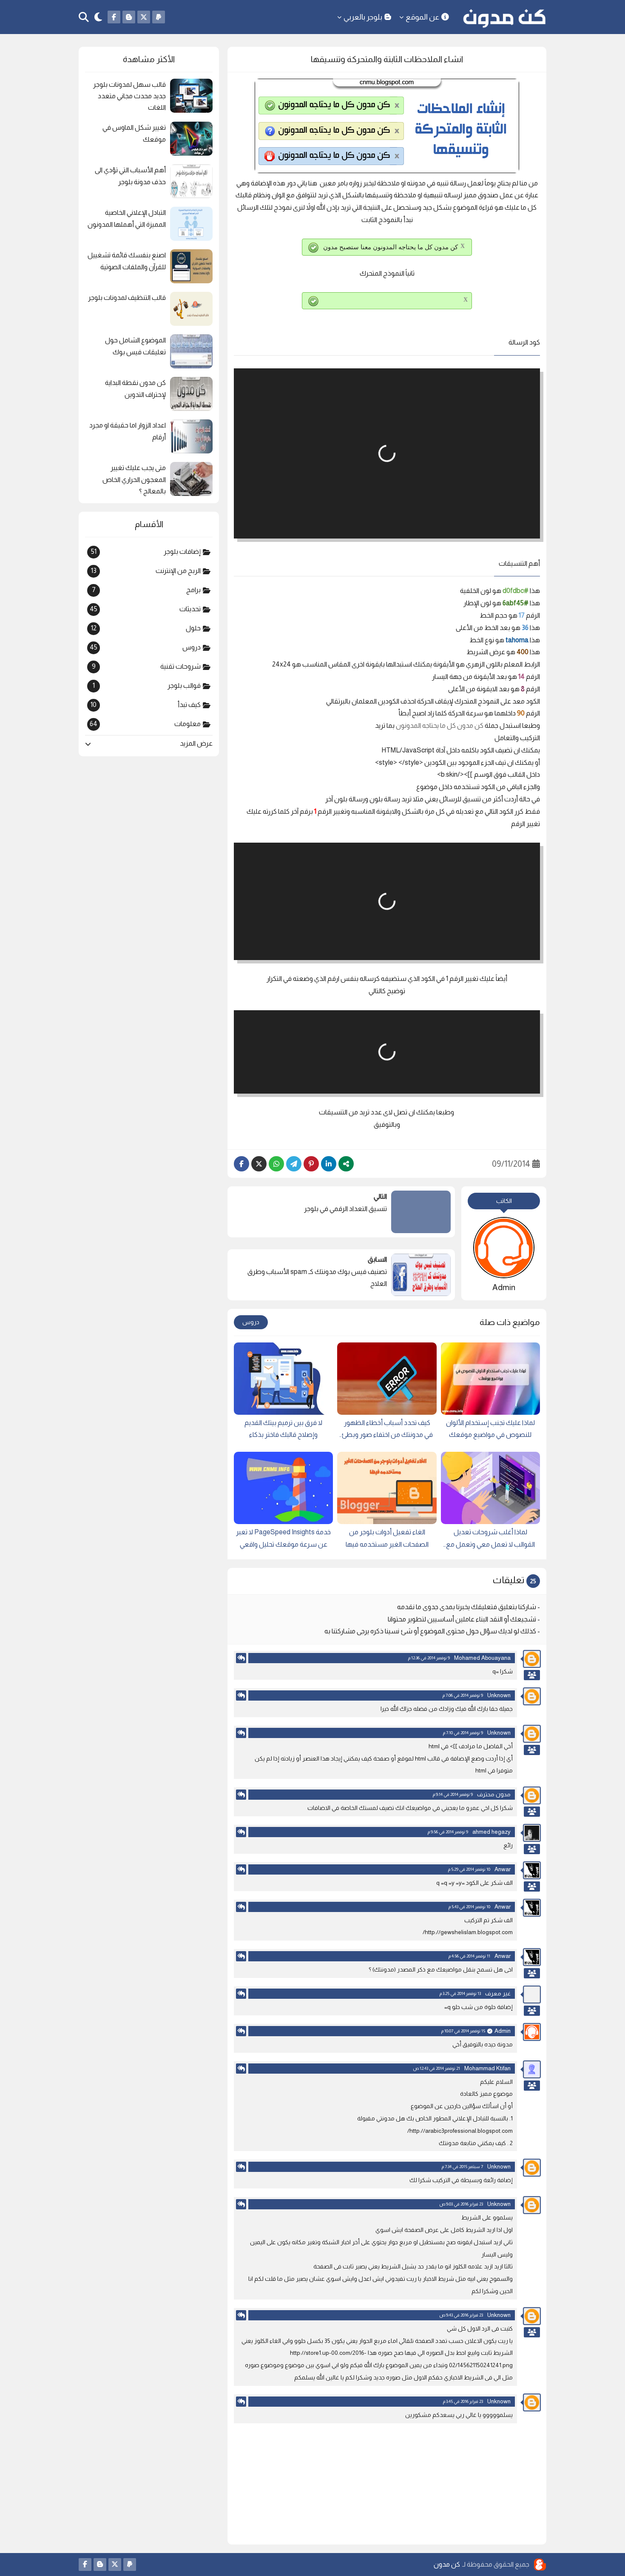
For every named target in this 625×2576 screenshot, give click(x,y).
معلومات (145, 724)
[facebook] (114, 17)
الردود (532, 1675)
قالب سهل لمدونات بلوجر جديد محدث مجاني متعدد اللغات (129, 96)
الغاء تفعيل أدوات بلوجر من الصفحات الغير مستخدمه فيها (387, 1538)
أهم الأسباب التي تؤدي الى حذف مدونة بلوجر (130, 176)
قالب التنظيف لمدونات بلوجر (127, 298)
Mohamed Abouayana (482, 1658)
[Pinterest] (311, 1164)
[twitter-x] (144, 17)
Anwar (503, 1869)
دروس (251, 1322)
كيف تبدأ (146, 705)
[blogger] (129, 17)
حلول (146, 628)
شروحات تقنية (146, 667)
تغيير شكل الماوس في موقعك (134, 133)
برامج (146, 590)
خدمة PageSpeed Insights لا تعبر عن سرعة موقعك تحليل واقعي (283, 1538)
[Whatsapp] (276, 1164)
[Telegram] (294, 1164)
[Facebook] (241, 1164)
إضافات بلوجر (146, 552)
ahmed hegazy (491, 1832)
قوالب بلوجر (147, 686)
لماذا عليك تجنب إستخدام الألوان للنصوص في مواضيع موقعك (490, 1429)
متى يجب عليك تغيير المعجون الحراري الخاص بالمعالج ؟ (134, 479)
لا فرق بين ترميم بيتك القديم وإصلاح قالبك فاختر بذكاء (283, 1429)
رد (241, 1658)
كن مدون (447, 2564)
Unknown (499, 1695)
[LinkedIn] (329, 1164)
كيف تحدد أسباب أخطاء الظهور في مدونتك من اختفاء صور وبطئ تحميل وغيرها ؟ (387, 1430)
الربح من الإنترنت (146, 571)
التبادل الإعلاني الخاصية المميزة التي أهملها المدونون (127, 218)
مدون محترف (494, 1794)
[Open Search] (84, 17)
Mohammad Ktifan (487, 2068)
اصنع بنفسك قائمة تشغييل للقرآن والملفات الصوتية (127, 261)
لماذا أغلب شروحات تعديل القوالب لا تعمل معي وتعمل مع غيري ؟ (490, 1540)
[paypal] (159, 17)
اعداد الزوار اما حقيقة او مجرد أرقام (128, 431)
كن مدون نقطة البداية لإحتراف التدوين (135, 388)
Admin (503, 2031)
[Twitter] (259, 1164)
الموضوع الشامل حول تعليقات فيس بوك (135, 346)
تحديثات (145, 609)
